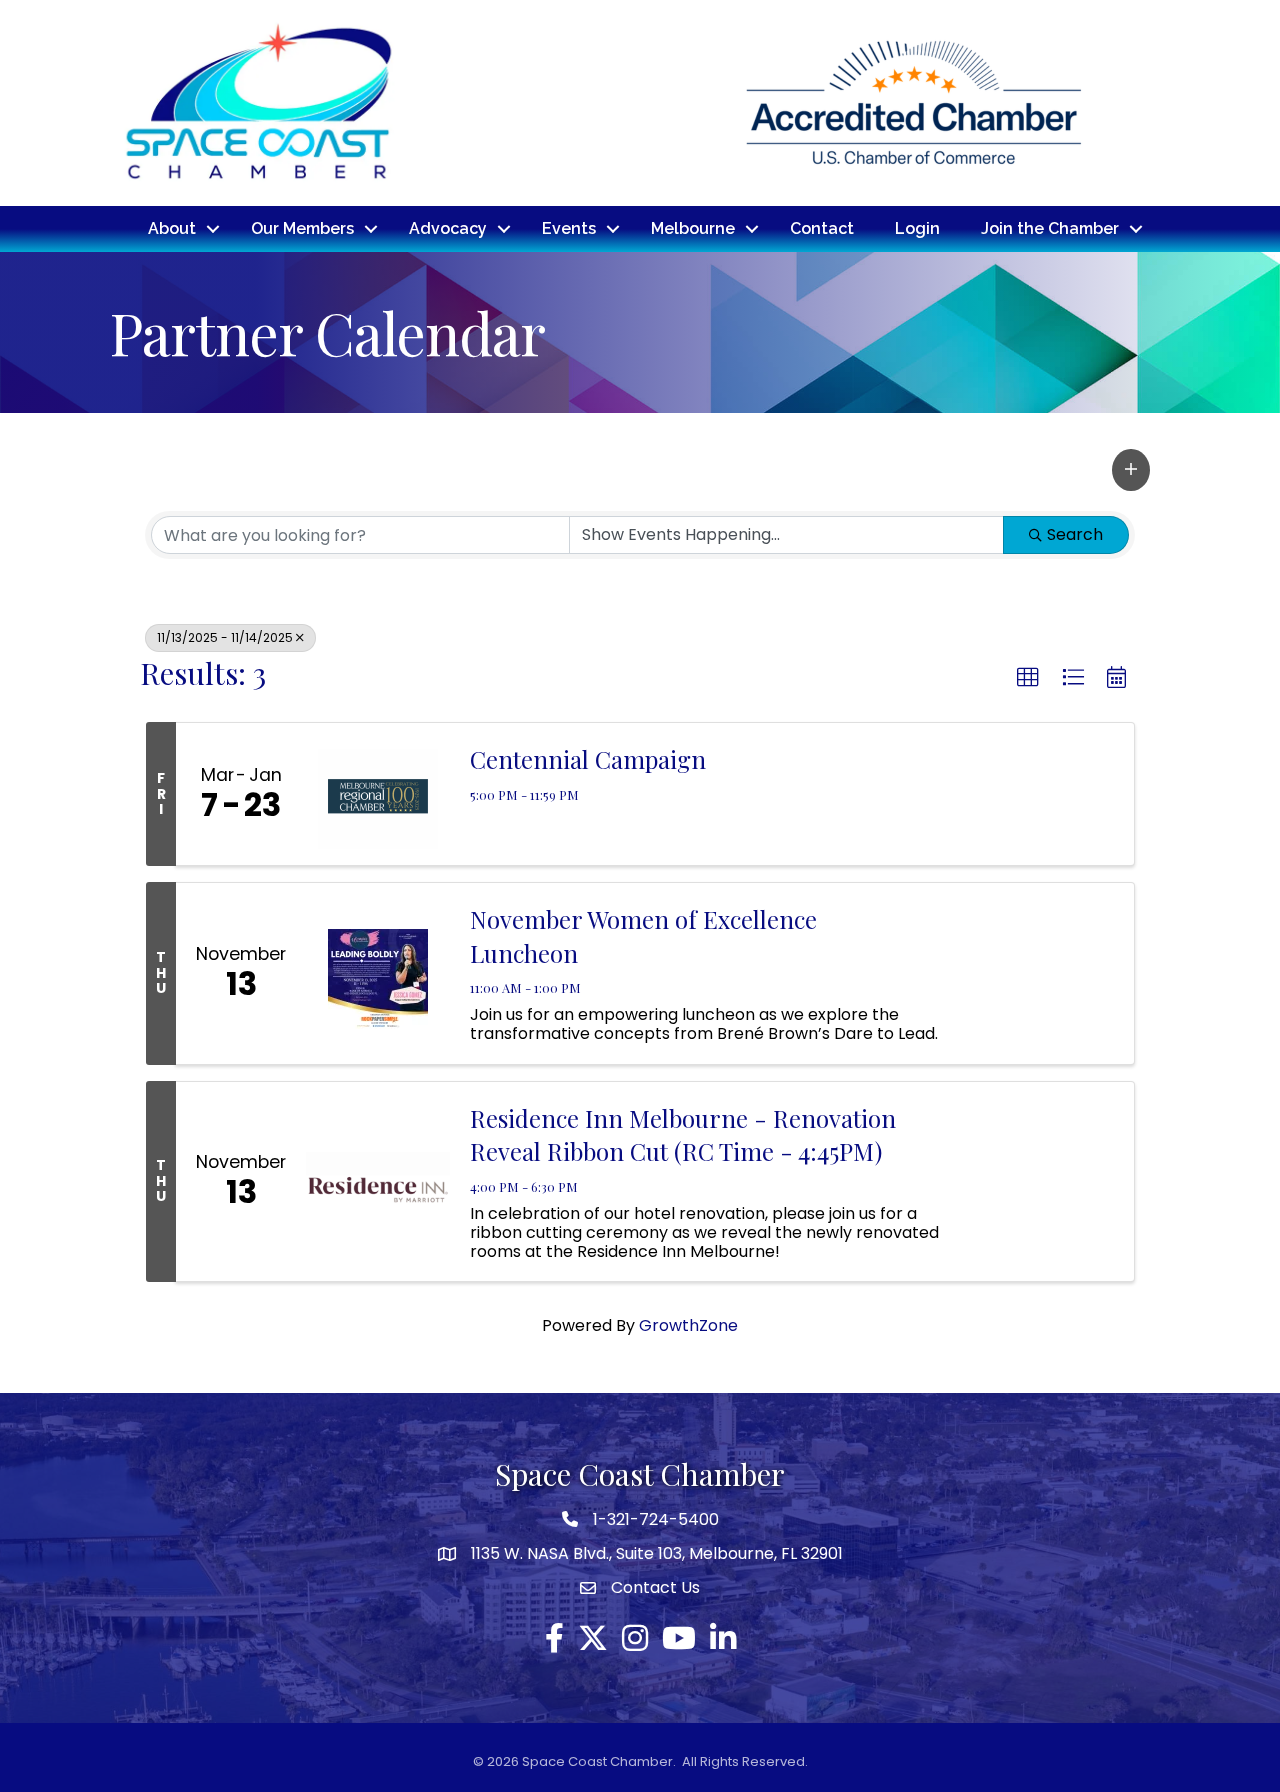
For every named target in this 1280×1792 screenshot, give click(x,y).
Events (569, 228)
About (172, 228)
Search (1075, 534)
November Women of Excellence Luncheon (643, 936)
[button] (1131, 470)
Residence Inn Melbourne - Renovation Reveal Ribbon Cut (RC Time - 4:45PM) (683, 1135)
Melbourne (693, 228)
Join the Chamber (1050, 228)
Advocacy (448, 228)
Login (917, 228)
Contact (822, 228)
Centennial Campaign (588, 759)
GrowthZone (688, 1325)
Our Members (302, 228)
